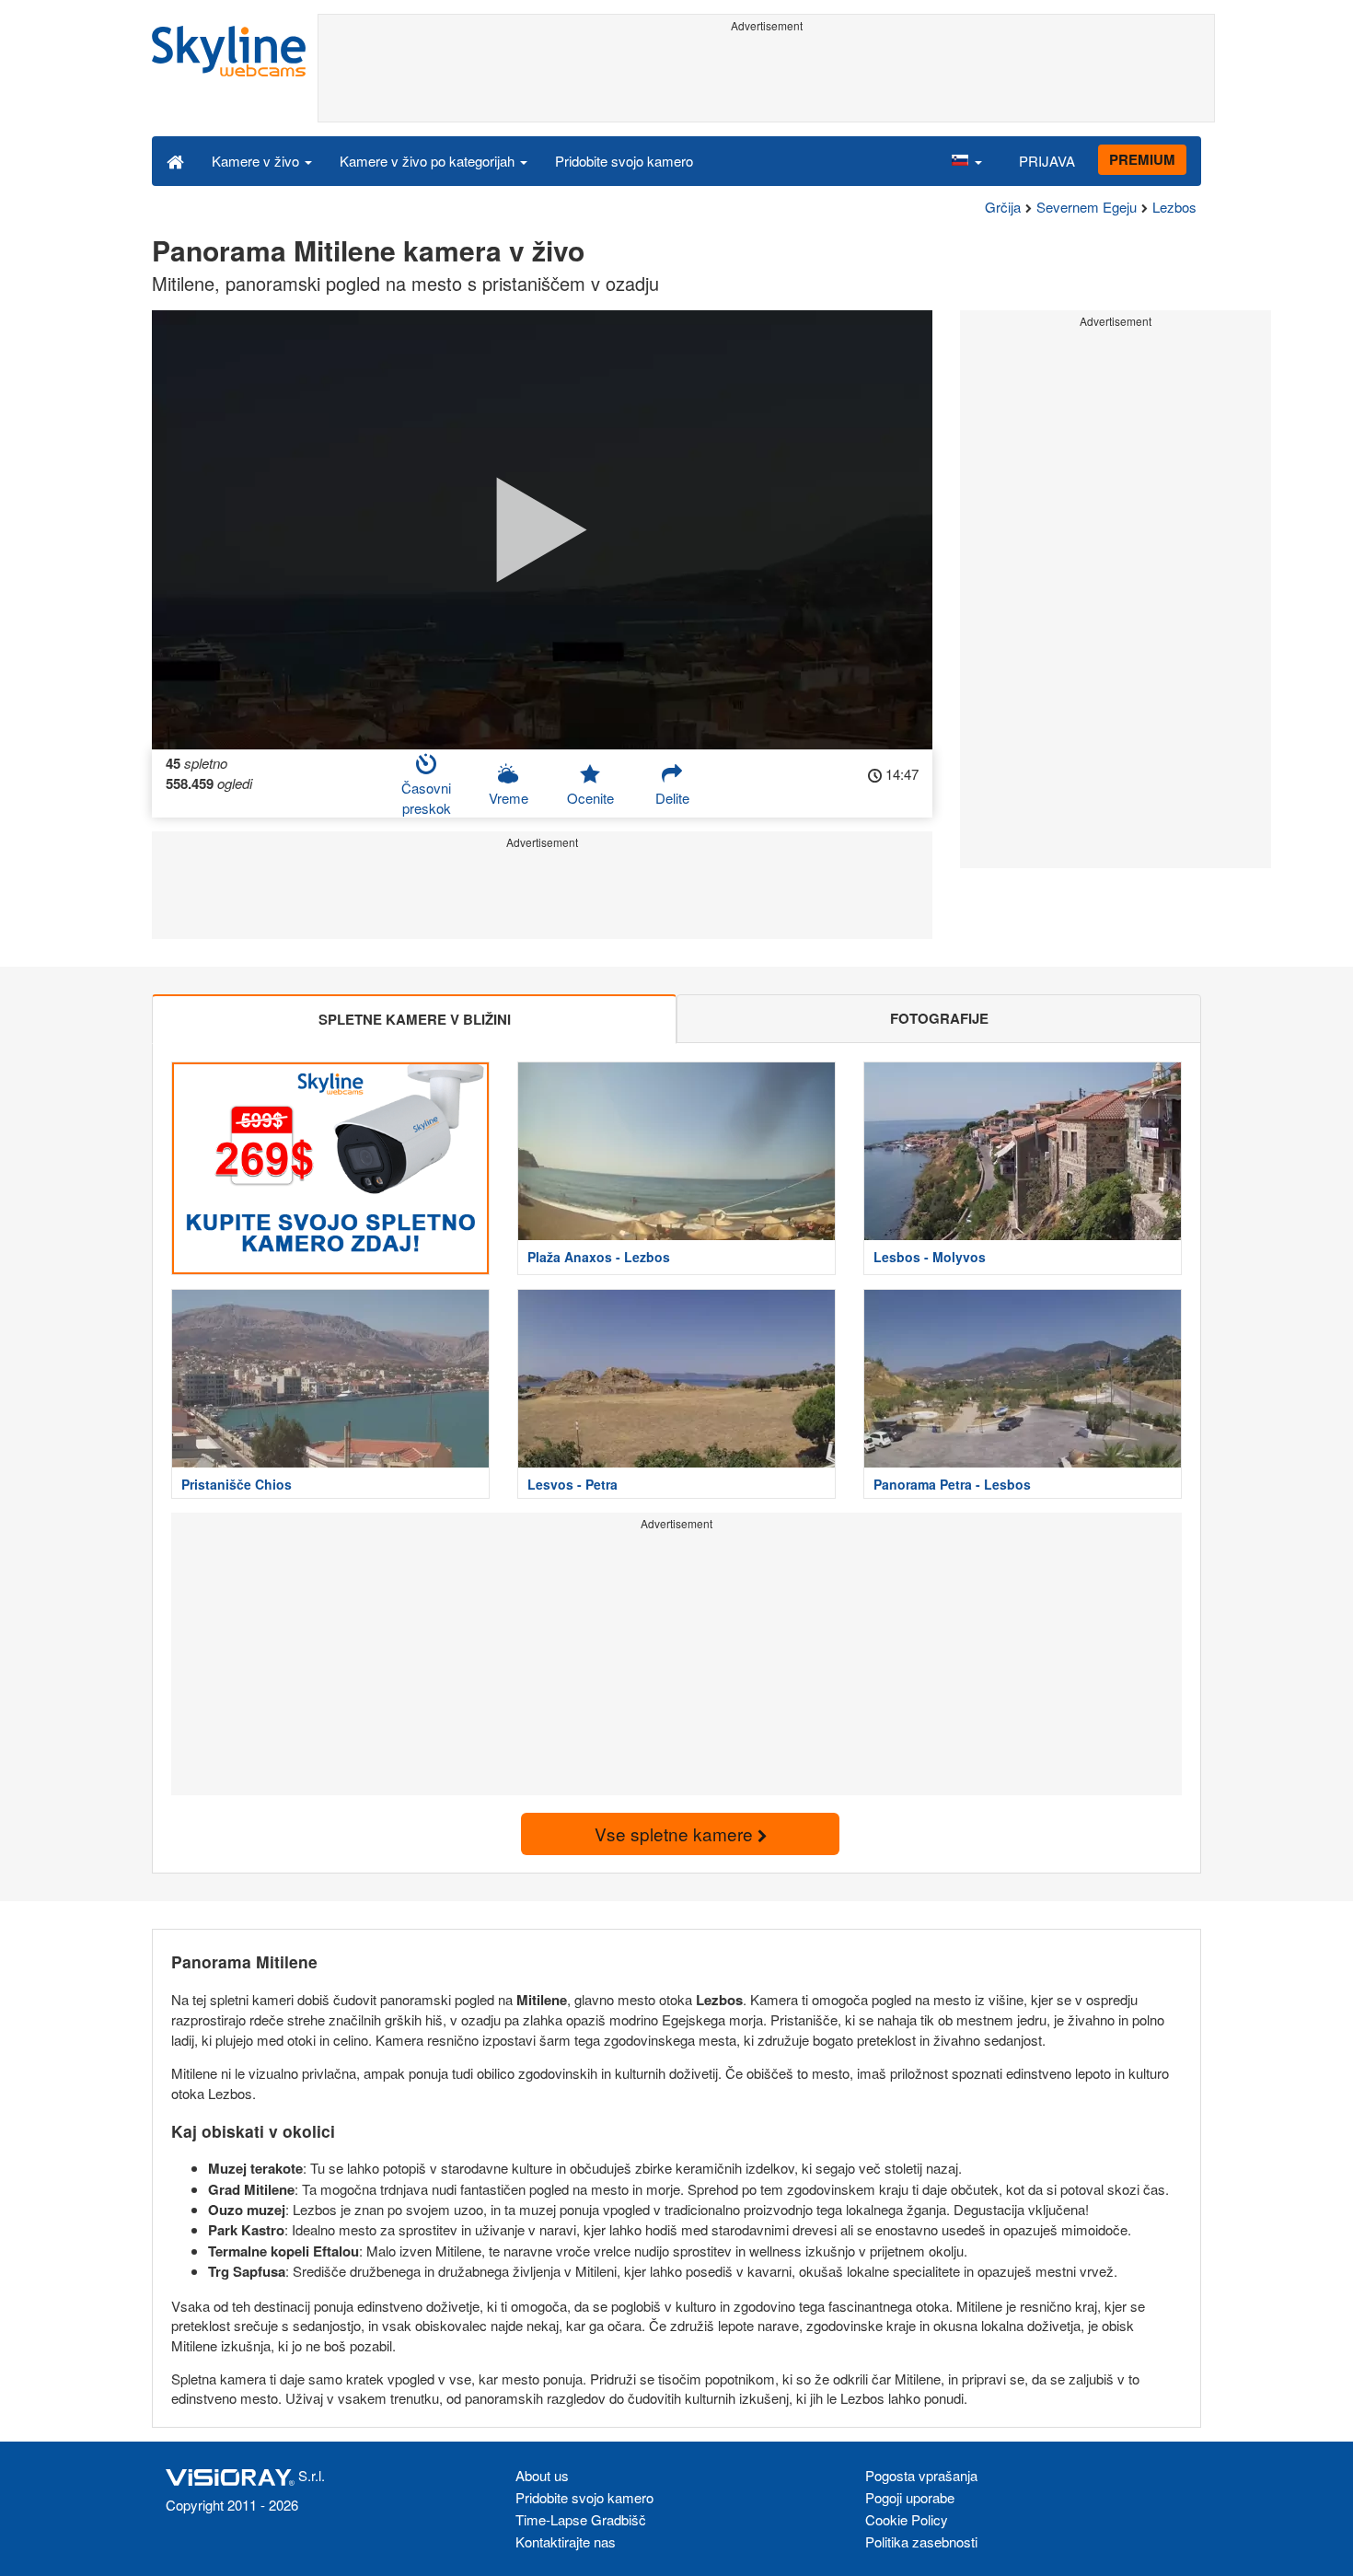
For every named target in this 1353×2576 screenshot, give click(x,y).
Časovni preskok (426, 797)
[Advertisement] (766, 80)
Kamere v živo (257, 161)
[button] (966, 160)
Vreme (509, 798)
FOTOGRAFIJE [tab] (939, 1018)
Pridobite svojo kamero (624, 161)
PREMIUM (1142, 159)
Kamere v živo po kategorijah (429, 161)
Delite (672, 798)
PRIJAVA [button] (1047, 161)
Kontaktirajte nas (566, 2541)
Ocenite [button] (590, 798)
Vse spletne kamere (676, 1833)
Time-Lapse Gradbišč (581, 2519)
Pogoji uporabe (910, 2497)
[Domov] (175, 160)
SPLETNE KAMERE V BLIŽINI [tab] (415, 1019)
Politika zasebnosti (921, 2541)
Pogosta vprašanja (921, 2475)
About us (542, 2475)
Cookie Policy (907, 2519)
